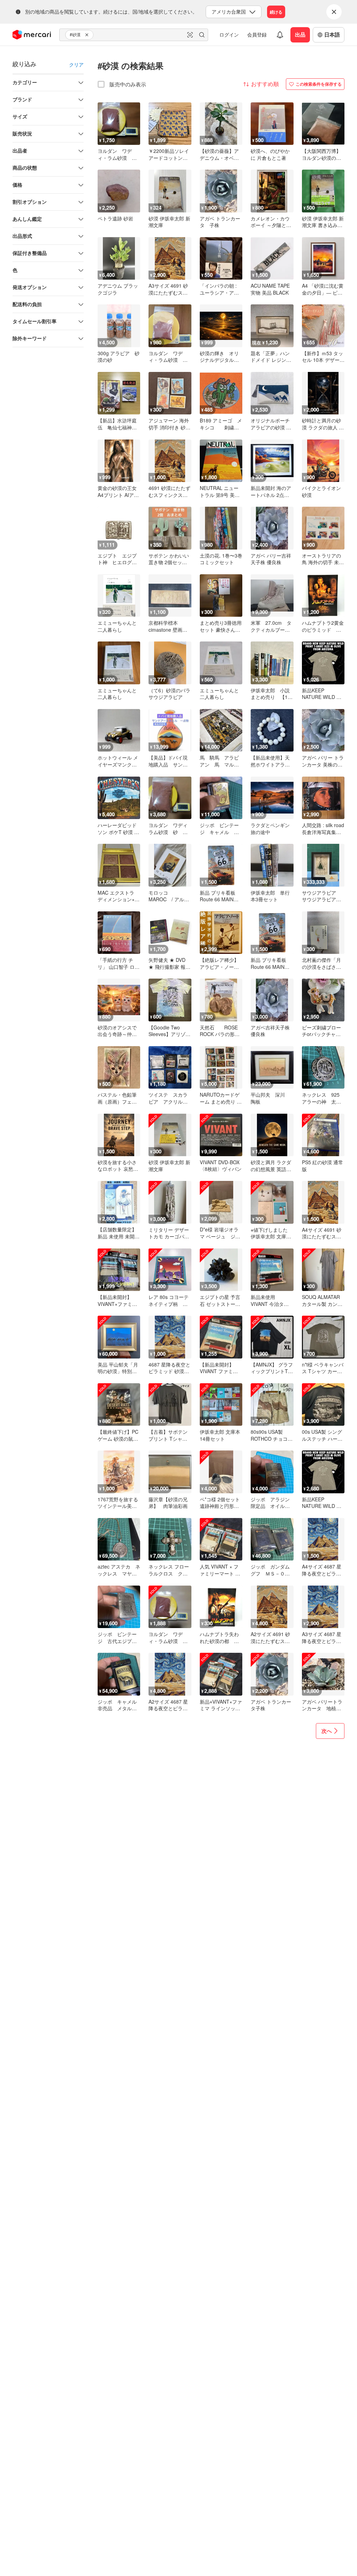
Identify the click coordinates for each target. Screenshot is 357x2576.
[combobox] (134, 35)
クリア (76, 64)
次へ (327, 1731)
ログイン (229, 34)
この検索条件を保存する (319, 84)
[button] (88, 35)
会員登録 (257, 34)
